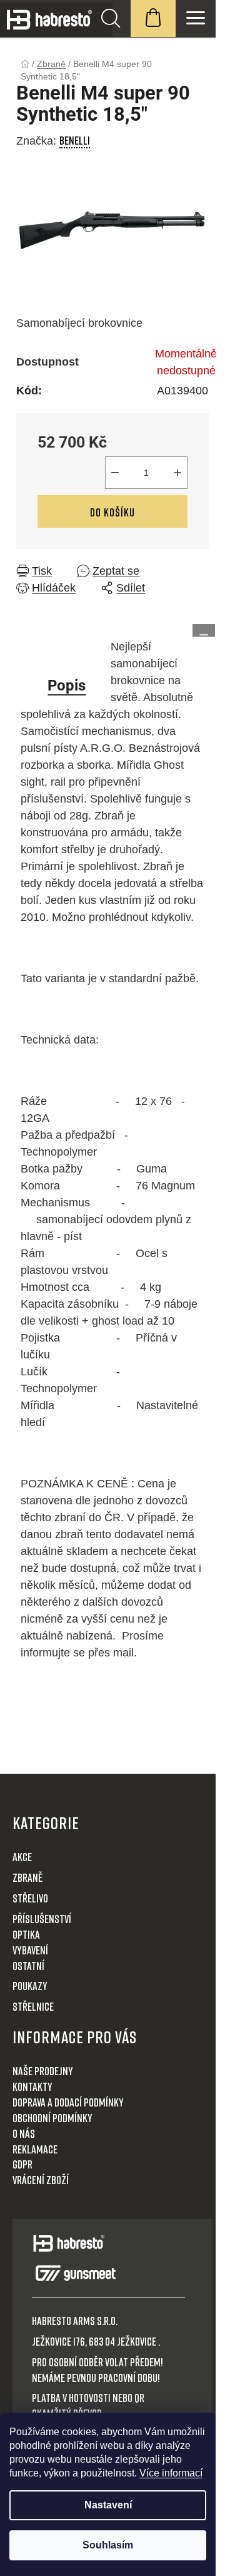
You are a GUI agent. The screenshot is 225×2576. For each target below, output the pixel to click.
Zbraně (27, 1877)
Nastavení (108, 2505)
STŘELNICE (33, 2006)
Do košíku (112, 512)
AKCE (22, 1857)
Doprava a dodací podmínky (68, 2102)
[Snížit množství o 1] (115, 473)
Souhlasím (108, 2545)
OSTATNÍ (28, 1966)
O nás (24, 2133)
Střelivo (30, 1898)
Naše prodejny (43, 2071)
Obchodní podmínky (52, 2118)
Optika (26, 1934)
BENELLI (75, 140)
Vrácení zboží (41, 2180)
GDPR (22, 2164)
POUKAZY (30, 1986)
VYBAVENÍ (30, 1950)
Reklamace (35, 2149)
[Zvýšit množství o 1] (177, 473)
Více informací (171, 2473)
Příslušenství (42, 1919)
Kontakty (32, 2086)
